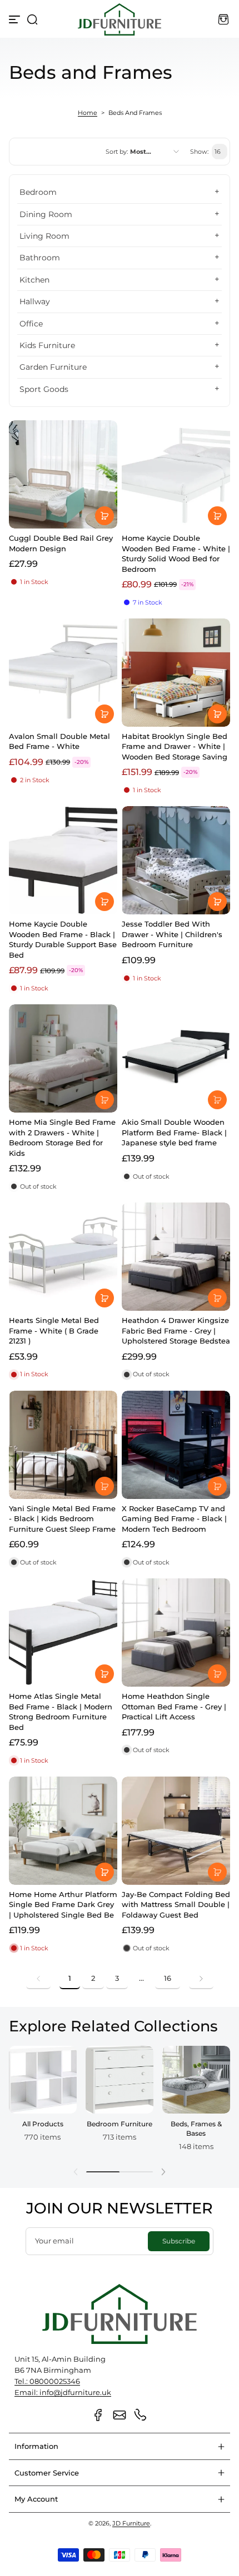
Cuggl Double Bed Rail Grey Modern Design (61, 543)
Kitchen (34, 280)
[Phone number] (141, 2415)
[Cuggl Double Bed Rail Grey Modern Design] (63, 474)
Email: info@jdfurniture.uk (63, 2393)
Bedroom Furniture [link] (120, 2124)
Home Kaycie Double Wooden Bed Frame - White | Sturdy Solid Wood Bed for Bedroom (176, 553)
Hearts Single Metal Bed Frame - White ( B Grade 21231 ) (54, 1330)
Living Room (44, 236)
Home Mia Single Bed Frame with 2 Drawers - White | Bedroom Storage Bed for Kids (62, 1137)
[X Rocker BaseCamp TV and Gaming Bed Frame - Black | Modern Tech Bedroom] (176, 1445)
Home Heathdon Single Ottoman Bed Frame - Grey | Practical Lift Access (174, 1706)
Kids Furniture (47, 345)
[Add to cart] (104, 516)
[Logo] (119, 19)
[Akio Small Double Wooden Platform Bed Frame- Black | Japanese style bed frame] (176, 1058)
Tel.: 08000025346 (47, 2381)
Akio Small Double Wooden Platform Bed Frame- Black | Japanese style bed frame (174, 1132)
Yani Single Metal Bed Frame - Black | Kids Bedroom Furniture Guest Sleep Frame (62, 1519)
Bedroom (38, 192)
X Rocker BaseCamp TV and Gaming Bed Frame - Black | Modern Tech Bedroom (174, 1519)
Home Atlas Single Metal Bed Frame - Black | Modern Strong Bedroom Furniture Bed (61, 1711)
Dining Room (46, 214)
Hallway (35, 301)
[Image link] (43, 2102)
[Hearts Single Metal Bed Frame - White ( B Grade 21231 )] (63, 1257)
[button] (32, 19)
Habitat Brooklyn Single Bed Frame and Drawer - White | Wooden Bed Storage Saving (175, 746)
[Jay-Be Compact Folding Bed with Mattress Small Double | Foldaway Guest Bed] (176, 1831)
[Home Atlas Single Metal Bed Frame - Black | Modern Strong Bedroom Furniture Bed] (63, 1632)
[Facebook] (98, 2415)
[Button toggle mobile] (16, 19)
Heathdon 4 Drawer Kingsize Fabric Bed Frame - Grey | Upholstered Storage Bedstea (176, 1330)
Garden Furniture (53, 367)
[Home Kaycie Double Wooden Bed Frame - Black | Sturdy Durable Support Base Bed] (63, 860)
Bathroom (40, 258)
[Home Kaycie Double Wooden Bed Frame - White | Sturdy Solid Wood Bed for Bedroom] (176, 474)
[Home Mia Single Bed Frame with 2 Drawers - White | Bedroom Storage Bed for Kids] (63, 1058)
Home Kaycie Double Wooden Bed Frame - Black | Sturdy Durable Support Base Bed (63, 939)
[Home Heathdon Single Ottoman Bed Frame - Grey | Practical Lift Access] (176, 1632)
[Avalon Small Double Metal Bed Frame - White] (63, 673)
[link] (38, 1979)
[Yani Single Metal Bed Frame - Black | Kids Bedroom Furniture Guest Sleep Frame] (63, 1445)
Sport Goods (44, 389)
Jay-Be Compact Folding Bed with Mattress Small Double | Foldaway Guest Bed (176, 1905)
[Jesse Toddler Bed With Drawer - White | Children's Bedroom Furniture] (176, 860)
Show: (199, 152)
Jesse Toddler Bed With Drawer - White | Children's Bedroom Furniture (172, 934)
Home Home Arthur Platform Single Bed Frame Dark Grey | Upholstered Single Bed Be (63, 1905)
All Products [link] (43, 2124)
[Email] (120, 2415)
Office (31, 324)
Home (88, 113)
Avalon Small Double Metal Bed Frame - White (59, 741)
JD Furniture (131, 2523)
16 (168, 1978)
